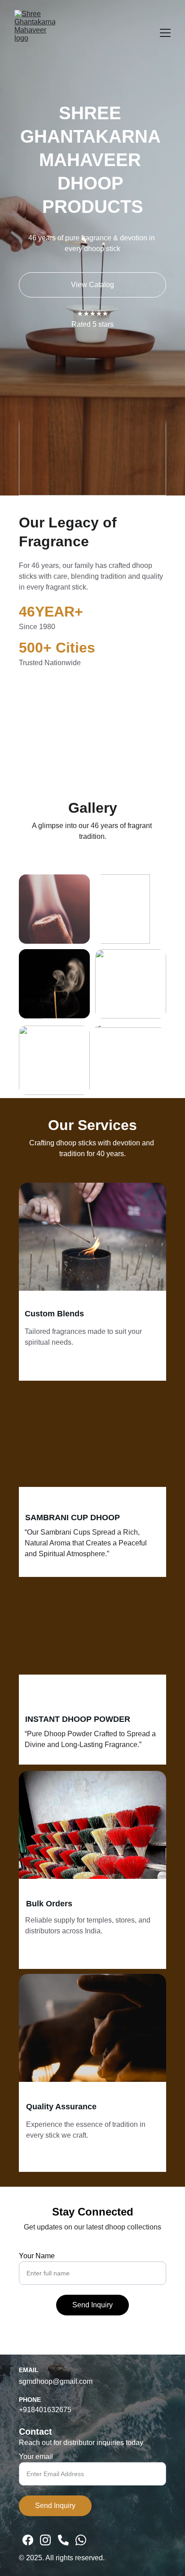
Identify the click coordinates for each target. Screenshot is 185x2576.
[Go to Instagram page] (45, 2540)
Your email (36, 2457)
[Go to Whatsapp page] (81, 2540)
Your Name (37, 2256)
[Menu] (165, 33)
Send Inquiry (92, 2305)
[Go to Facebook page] (28, 2540)
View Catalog (92, 285)
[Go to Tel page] (63, 2540)
